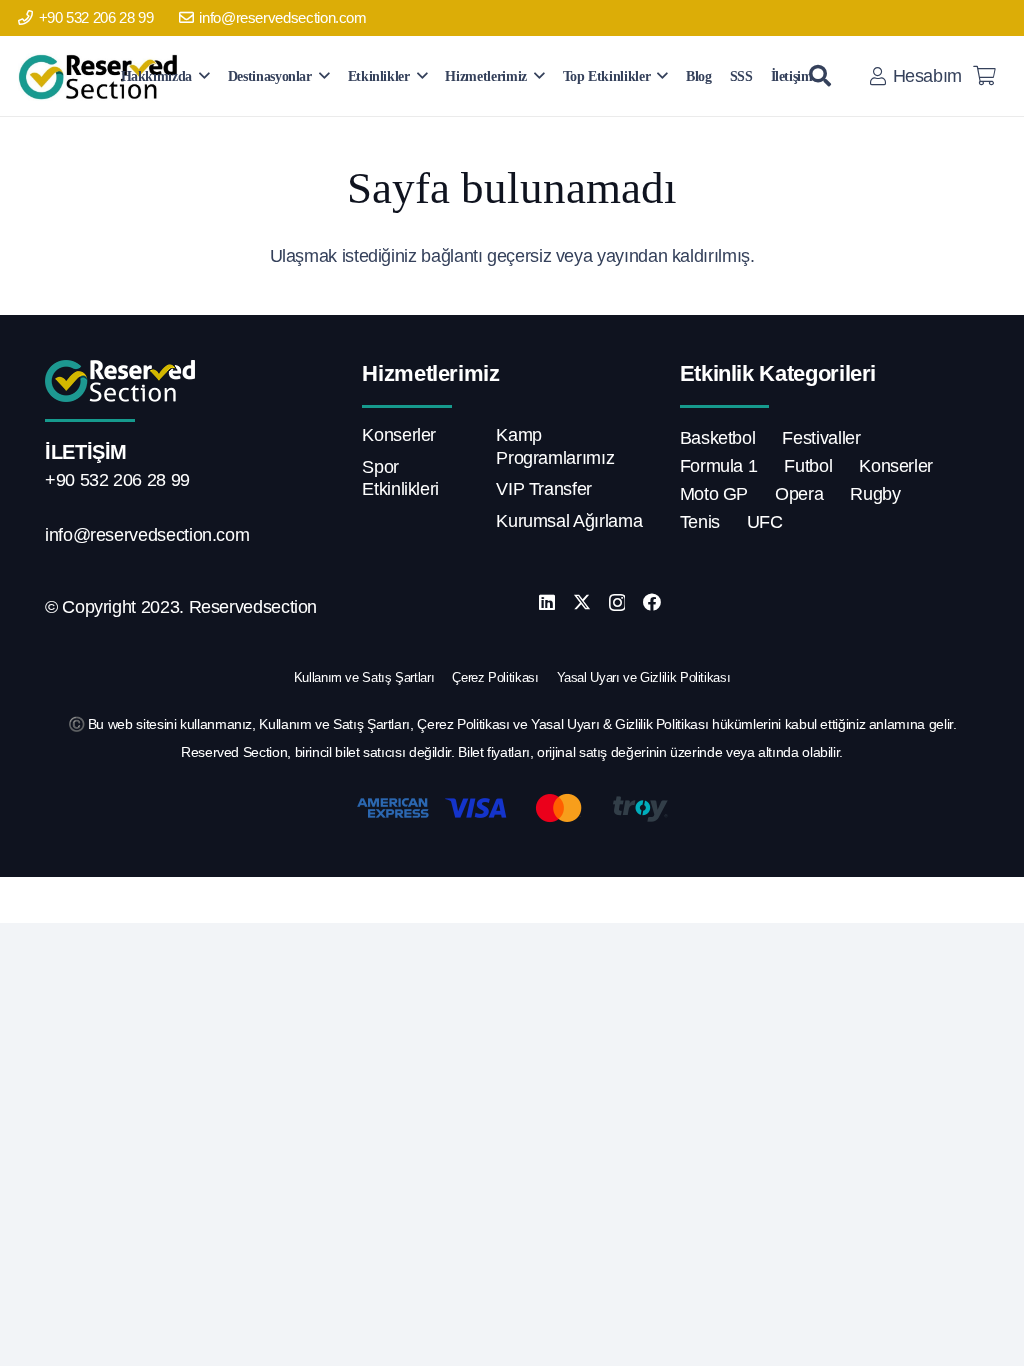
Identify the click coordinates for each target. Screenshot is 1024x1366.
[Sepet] (984, 76)
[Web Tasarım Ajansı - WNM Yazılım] (512, 900)
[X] (582, 602)
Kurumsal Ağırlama (569, 521)
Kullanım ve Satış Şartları (364, 677)
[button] (204, 75)
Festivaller (821, 438)
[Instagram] (617, 603)
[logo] (101, 76)
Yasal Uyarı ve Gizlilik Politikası (644, 677)
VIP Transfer (544, 489)
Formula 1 (719, 466)
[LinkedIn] (547, 602)
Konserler (399, 435)
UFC (765, 522)
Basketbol (718, 438)
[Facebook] (652, 602)
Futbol (808, 466)
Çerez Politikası (495, 677)
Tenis (700, 522)
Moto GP (714, 494)
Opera (799, 494)
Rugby (875, 494)
